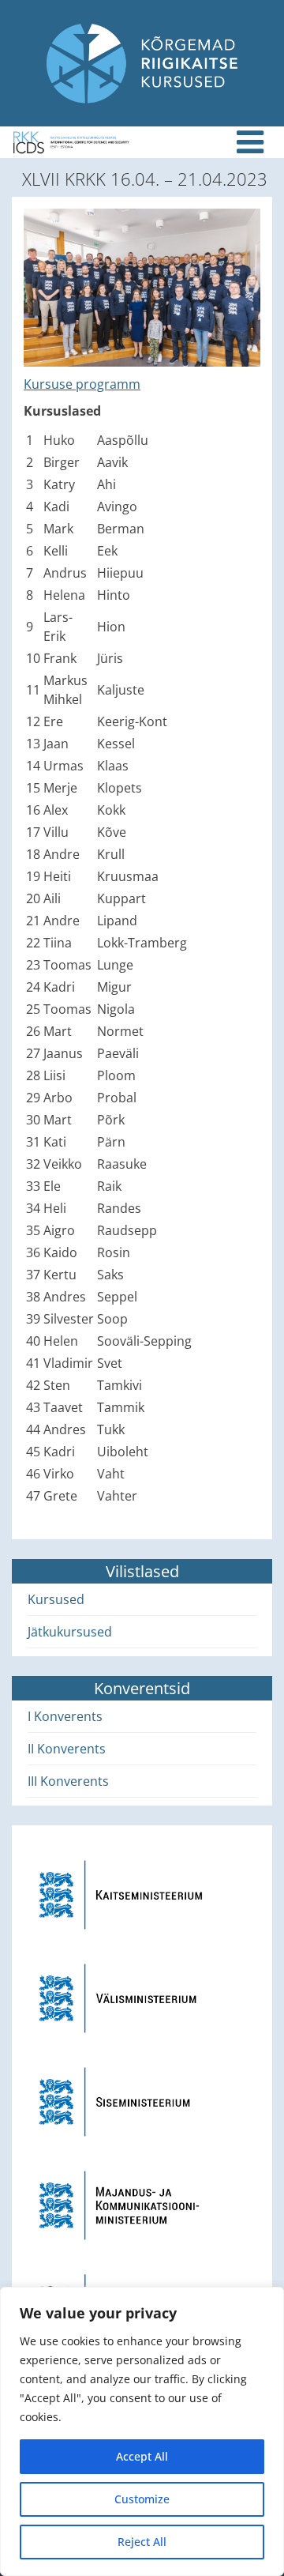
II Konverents (67, 1749)
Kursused (56, 1599)
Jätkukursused (70, 1632)
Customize (142, 2499)
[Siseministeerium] (142, 2100)
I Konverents (65, 1716)
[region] (142, 2431)
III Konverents (68, 1781)
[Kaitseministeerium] (142, 1893)
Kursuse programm (82, 384)
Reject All (142, 2542)
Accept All (142, 2456)
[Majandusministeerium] (142, 2204)
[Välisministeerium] (142, 1997)
